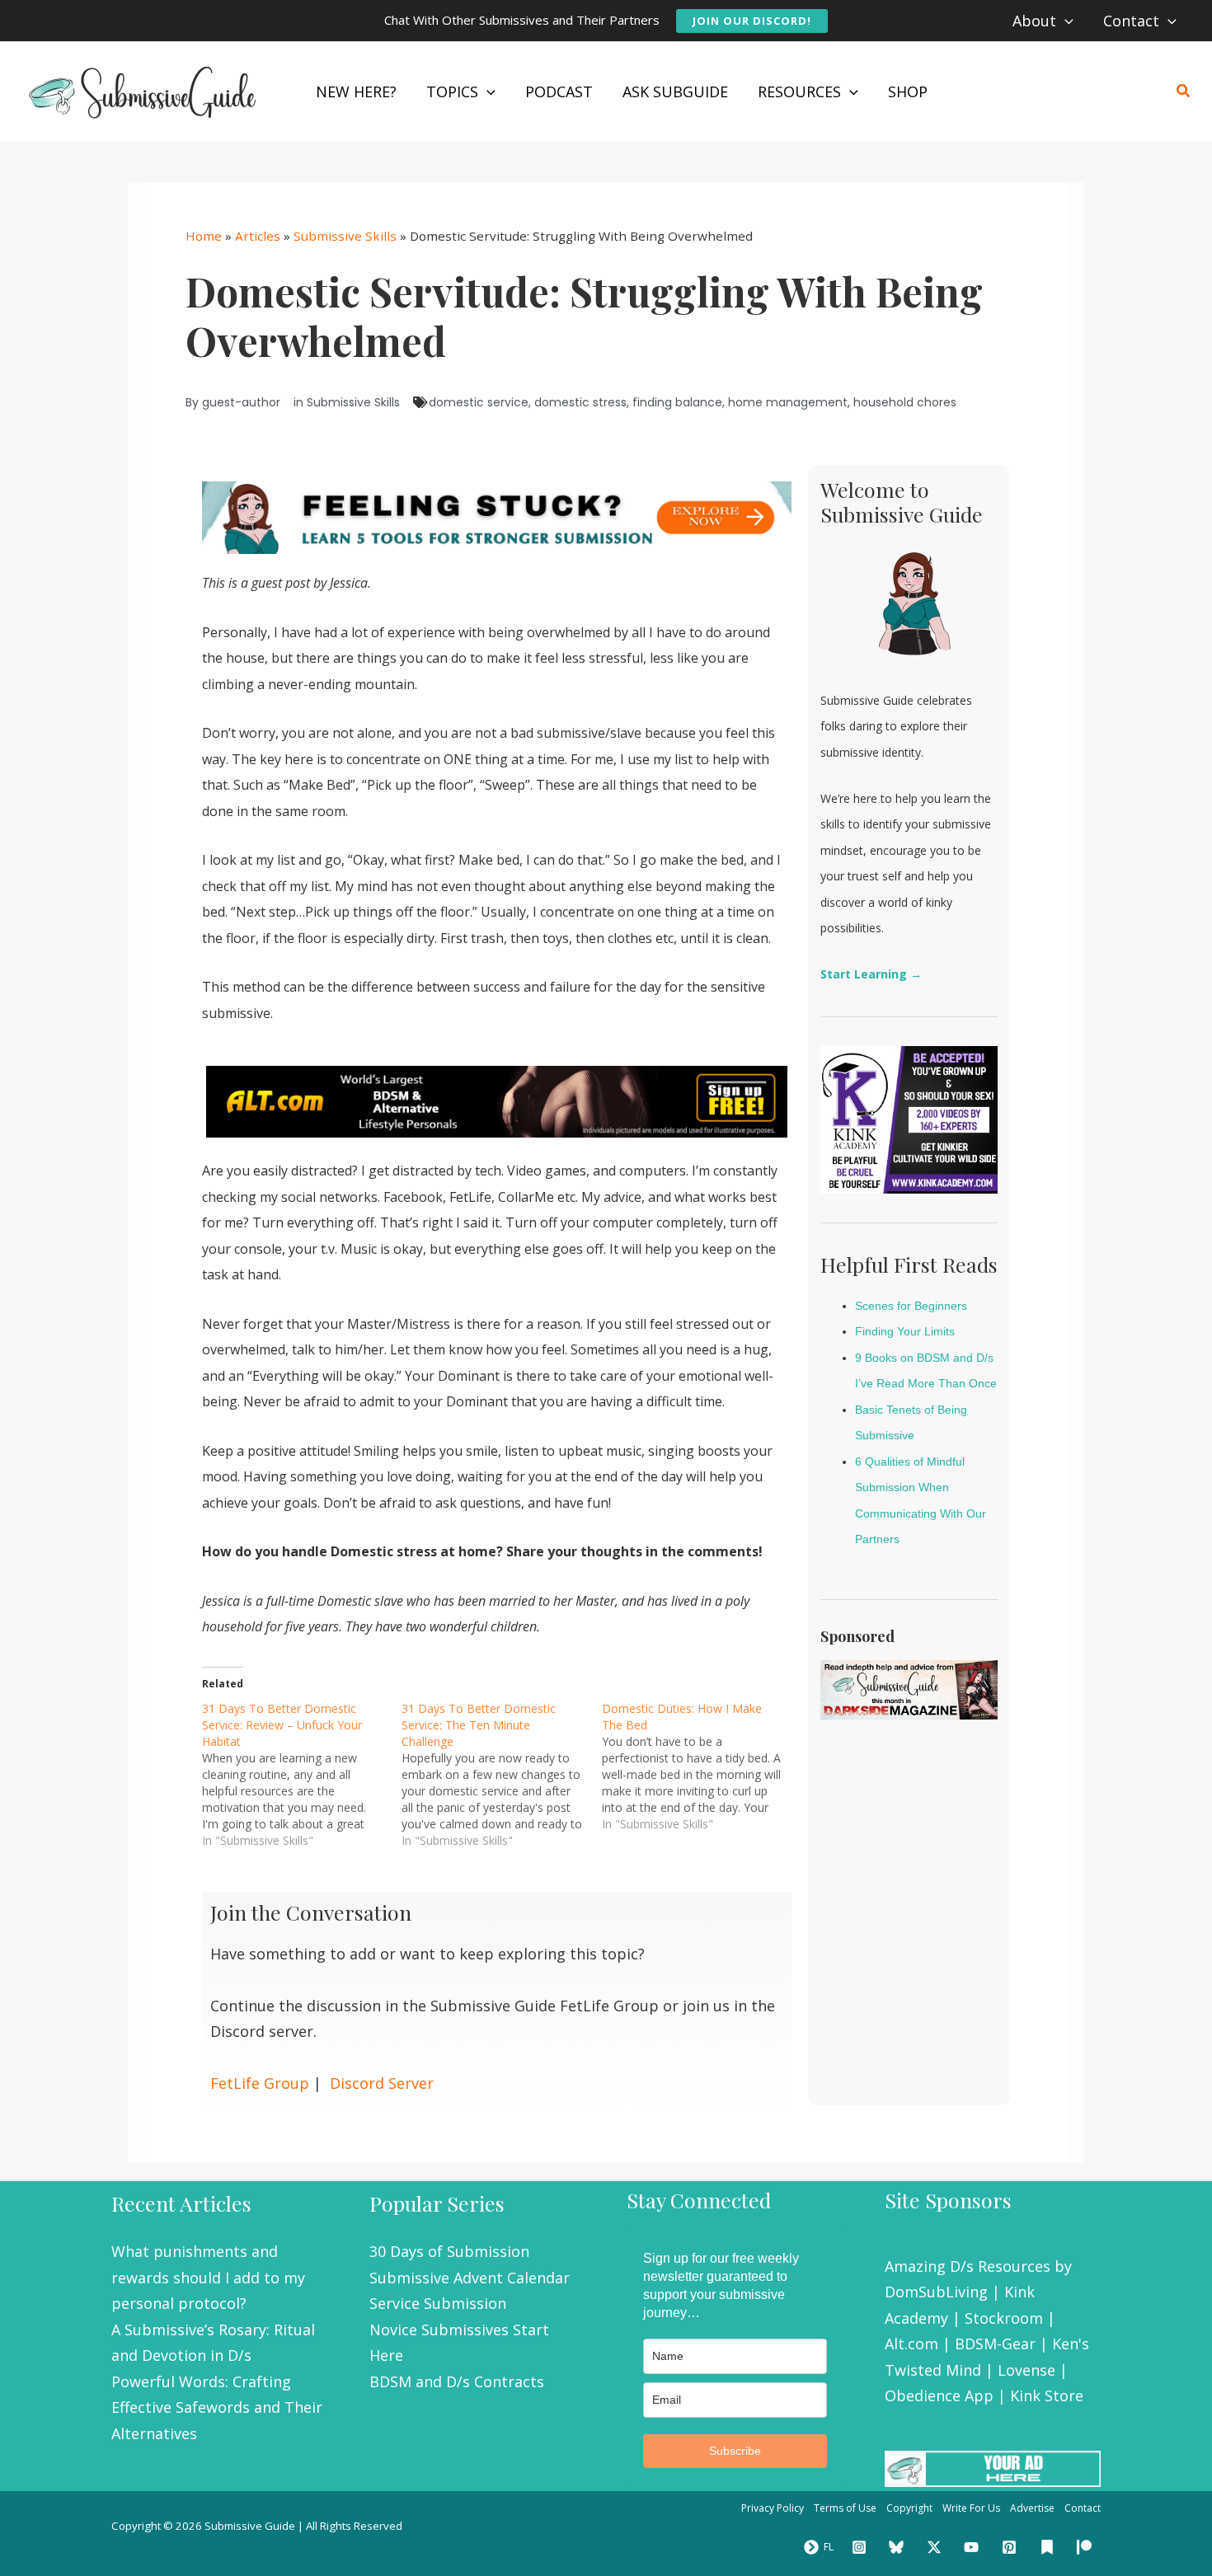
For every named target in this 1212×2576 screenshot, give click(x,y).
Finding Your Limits (905, 1331)
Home (204, 236)
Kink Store (1047, 2395)
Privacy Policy (773, 2508)
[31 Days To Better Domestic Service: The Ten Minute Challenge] (501, 1775)
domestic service (479, 402)
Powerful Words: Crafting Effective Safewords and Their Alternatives (217, 2407)
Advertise (1032, 2508)
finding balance (677, 402)
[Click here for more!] (497, 1100)
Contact (1083, 2508)
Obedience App (939, 2395)
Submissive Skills (345, 236)
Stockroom (1004, 2318)
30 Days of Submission (449, 2251)
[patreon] (1087, 2547)
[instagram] (862, 2547)
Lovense (1026, 2370)
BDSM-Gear (995, 2344)
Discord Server (382, 2083)
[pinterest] (1012, 2547)
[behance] (1050, 2547)
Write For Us (971, 2508)
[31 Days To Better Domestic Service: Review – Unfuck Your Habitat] (302, 1775)
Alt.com (911, 2344)
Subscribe (735, 2451)
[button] (752, 21)
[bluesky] (899, 2547)
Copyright (909, 2508)
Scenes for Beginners (911, 1306)
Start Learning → (871, 974)
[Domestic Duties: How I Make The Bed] (702, 1767)
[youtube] (975, 2547)
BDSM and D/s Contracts (457, 2381)
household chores (905, 402)
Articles (258, 236)
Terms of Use (845, 2508)
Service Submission (438, 2303)
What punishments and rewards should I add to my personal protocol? (208, 2277)
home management (788, 402)
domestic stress (580, 402)
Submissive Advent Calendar (470, 2278)
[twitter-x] (937, 2547)
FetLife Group (260, 2083)
